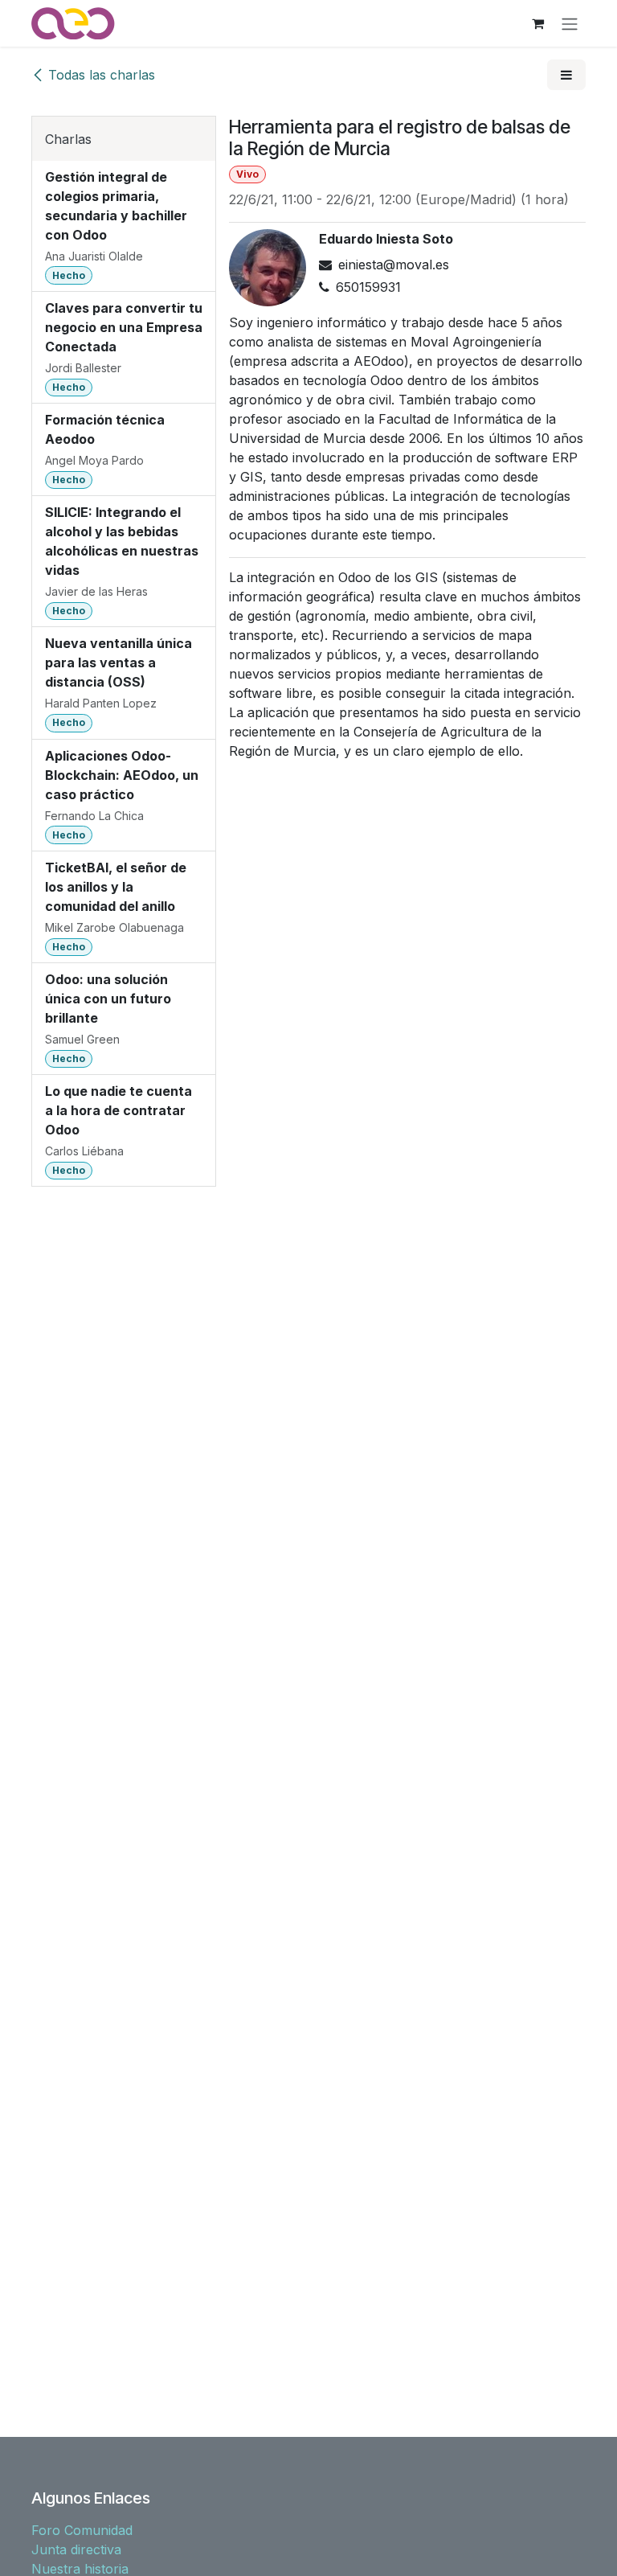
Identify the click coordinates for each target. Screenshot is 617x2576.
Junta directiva (76, 2549)
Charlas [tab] (68, 139)
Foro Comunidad (82, 2530)
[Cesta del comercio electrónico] (537, 23)
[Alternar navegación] (570, 23)
